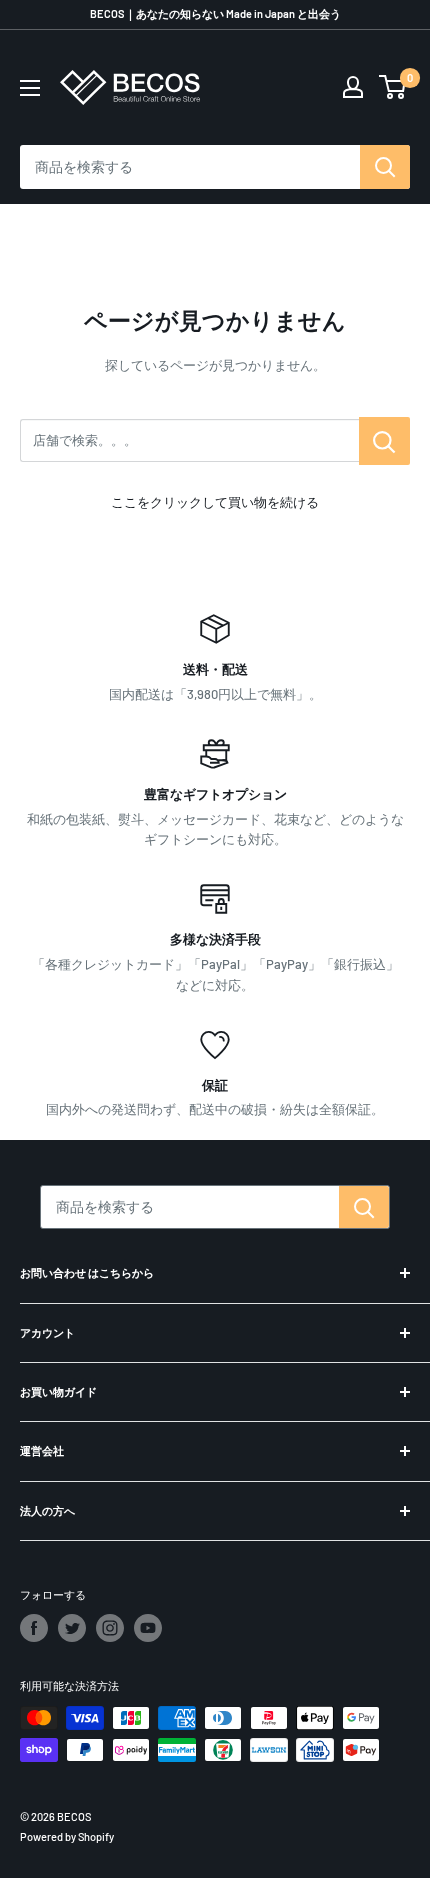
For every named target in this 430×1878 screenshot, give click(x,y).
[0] (393, 87)
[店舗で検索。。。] (384, 441)
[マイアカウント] (353, 87)
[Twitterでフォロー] (72, 1628)
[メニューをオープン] (30, 88)
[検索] (385, 167)
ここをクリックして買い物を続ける (215, 502)
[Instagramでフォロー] (110, 1628)
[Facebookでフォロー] (34, 1628)
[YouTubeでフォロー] (148, 1628)
